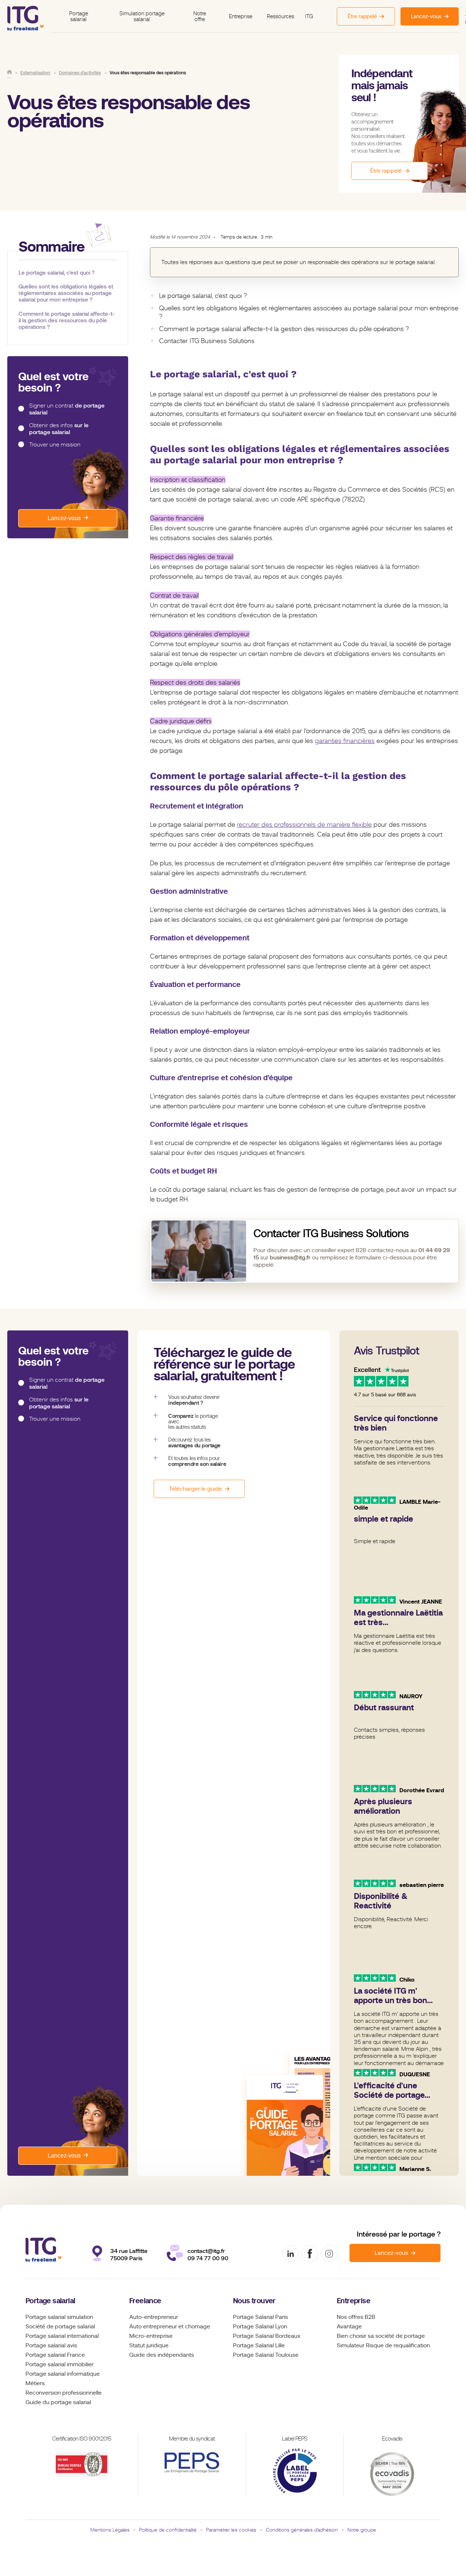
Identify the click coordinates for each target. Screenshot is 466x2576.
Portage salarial (79, 17)
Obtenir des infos (59, 429)
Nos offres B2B (356, 2317)
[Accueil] (9, 72)
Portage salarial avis (51, 2345)
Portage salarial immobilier (60, 2364)
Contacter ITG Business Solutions (207, 341)
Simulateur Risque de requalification (383, 2345)
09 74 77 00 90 (208, 2258)
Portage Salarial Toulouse (266, 2355)
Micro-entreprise (151, 2336)
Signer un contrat (67, 410)
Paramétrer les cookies (231, 2530)
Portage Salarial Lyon (260, 2327)
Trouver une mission (55, 445)
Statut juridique (149, 2345)
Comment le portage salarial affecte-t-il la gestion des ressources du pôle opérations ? (67, 320)
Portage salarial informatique (63, 2374)
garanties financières (345, 741)
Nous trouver (254, 2301)
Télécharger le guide (196, 1489)
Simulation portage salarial (142, 17)
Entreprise (241, 16)
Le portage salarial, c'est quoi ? (57, 273)
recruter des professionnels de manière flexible (304, 825)
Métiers (35, 2383)
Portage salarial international (62, 2336)
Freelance (145, 2301)
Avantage (349, 2327)
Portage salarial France (55, 2355)
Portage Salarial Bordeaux (267, 2336)
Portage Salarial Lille (259, 2345)
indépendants (176, 2355)
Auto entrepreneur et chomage (170, 2327)
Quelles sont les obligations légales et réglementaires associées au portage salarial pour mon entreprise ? (66, 293)
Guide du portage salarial (58, 2402)
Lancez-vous (64, 518)
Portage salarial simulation (59, 2317)
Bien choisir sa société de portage (381, 2336)
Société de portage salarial (60, 2327)
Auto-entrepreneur (154, 2317)
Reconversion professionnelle (64, 2393)
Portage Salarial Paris (260, 2317)
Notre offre (200, 17)
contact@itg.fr (206, 2251)
